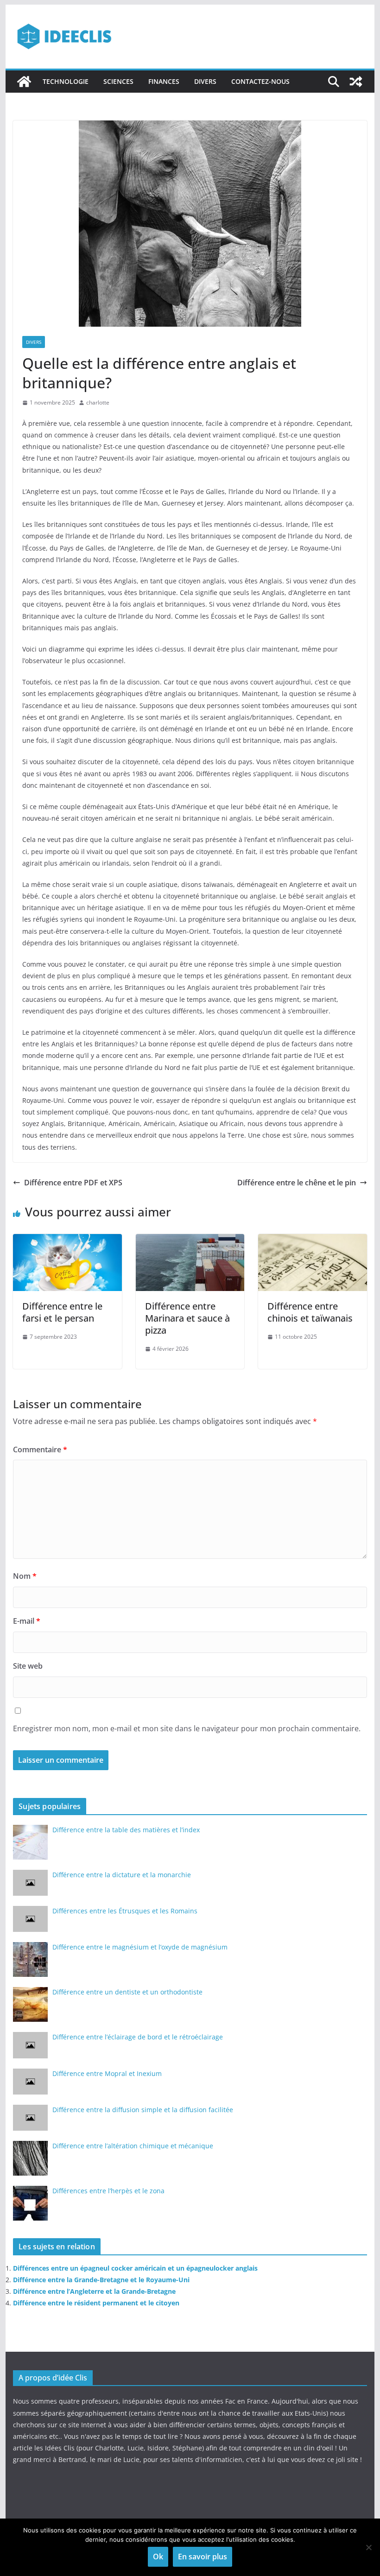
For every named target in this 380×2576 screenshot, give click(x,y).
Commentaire (40, 1449)
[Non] (368, 2547)
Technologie (66, 81)
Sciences (118, 81)
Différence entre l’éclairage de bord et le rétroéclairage (138, 2037)
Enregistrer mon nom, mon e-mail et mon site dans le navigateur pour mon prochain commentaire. (187, 1728)
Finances (164, 81)
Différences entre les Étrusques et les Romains (125, 1911)
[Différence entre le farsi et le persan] (67, 1241)
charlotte (98, 402)
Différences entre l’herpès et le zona (108, 2191)
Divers (205, 81)
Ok (158, 2557)
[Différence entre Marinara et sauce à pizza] (190, 1241)
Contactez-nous (260, 81)
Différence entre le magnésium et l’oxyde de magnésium (140, 1947)
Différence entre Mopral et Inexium (107, 2073)
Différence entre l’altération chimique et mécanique (133, 2146)
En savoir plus (203, 2557)
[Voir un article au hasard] (356, 82)
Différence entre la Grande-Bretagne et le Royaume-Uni (101, 2280)
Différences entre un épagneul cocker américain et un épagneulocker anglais (135, 2268)
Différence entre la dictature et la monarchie (122, 1875)
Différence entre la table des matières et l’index (126, 1830)
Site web (28, 1666)
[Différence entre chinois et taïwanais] (312, 1241)
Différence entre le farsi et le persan (62, 1312)
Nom (25, 1576)
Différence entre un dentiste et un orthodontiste (127, 1992)
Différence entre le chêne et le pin (297, 1183)
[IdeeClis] (24, 82)
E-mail (27, 1621)
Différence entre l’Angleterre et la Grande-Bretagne (94, 2291)
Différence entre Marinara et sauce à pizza (187, 1318)
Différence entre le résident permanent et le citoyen (96, 2303)
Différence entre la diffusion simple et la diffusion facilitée (143, 2110)
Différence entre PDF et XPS (73, 1183)
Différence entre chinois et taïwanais (310, 1312)
